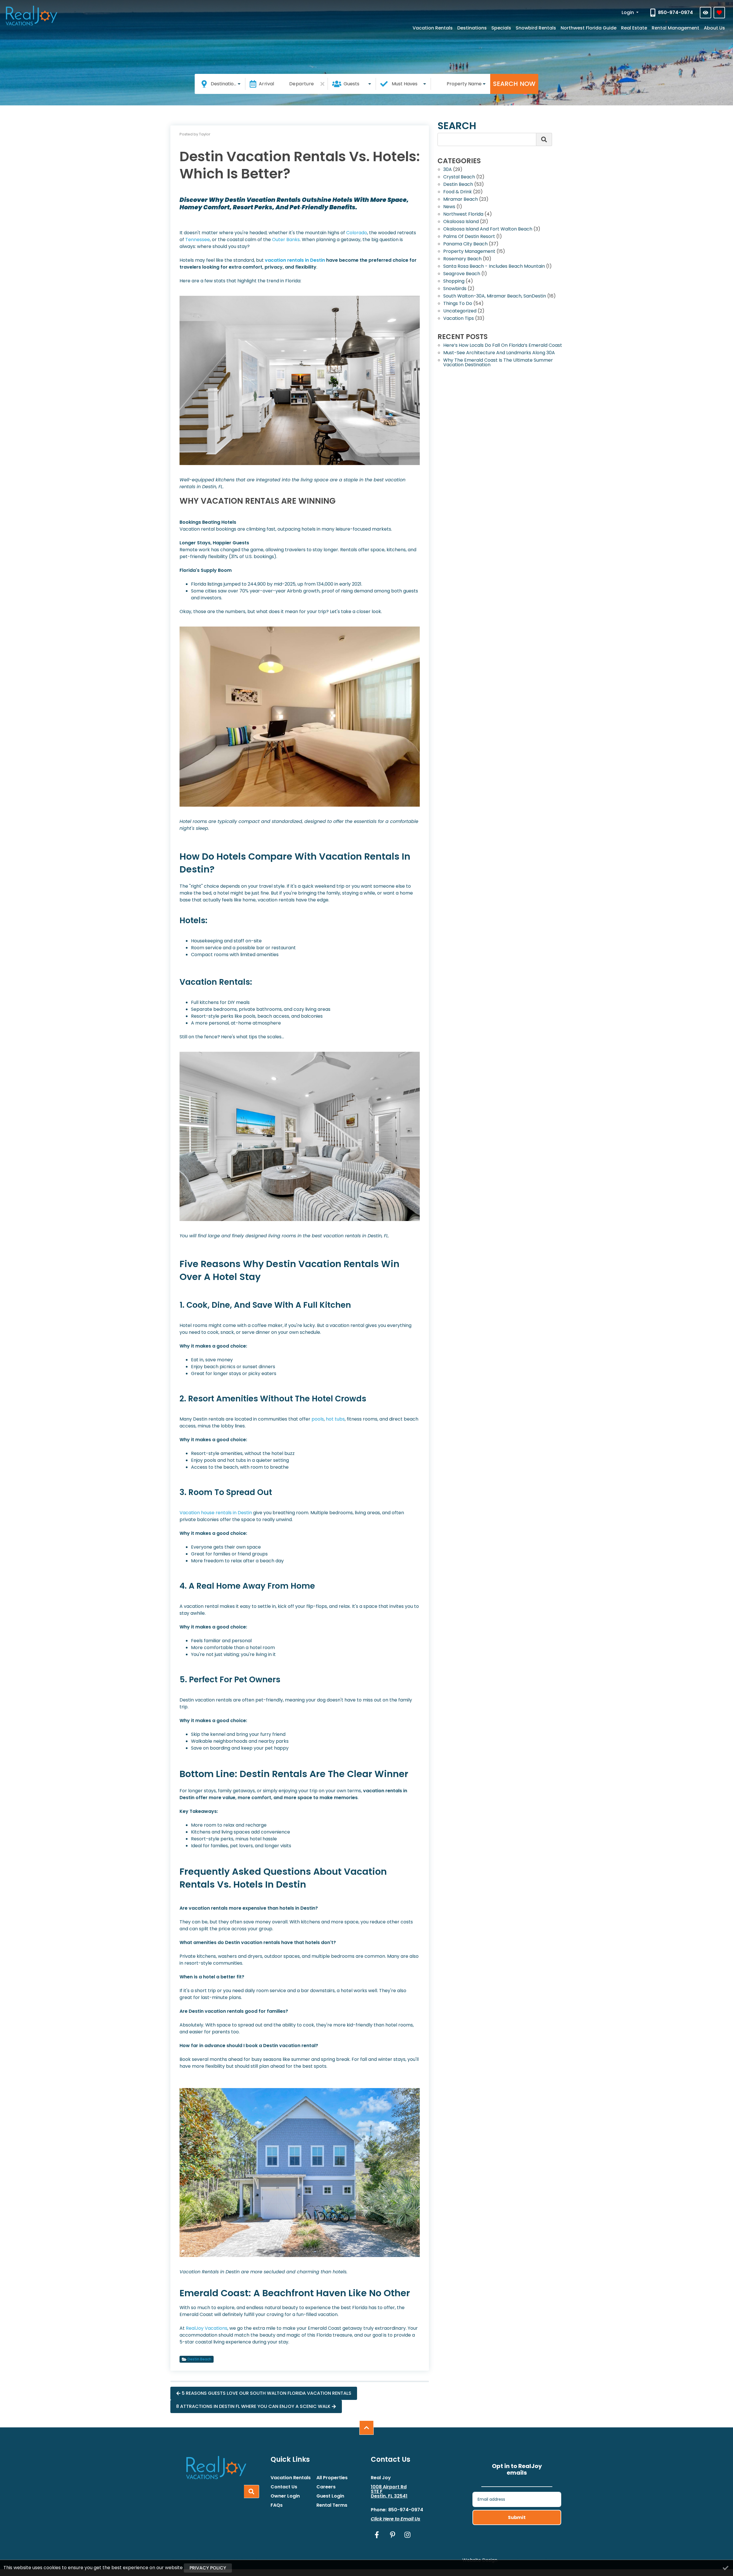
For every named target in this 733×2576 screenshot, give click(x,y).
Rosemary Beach (462, 259)
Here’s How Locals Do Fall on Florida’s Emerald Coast (503, 346)
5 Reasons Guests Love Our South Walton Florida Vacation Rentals (267, 2393)
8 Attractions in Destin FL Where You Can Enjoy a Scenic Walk (253, 2406)
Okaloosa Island (461, 222)
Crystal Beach (459, 177)
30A (448, 170)
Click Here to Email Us (396, 2519)
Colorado (357, 233)
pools (318, 1419)
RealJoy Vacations (207, 2328)
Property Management (469, 252)
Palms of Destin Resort (469, 237)
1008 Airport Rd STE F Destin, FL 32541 (389, 2492)
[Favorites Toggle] (719, 13)
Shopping (454, 282)
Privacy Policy (208, 2568)
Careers (326, 2487)
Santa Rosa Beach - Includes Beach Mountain (494, 267)
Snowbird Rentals (536, 28)
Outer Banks (286, 240)
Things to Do (458, 304)
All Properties (332, 2478)
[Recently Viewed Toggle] (706, 13)
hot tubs (335, 1419)
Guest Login (330, 2496)
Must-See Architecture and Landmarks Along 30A (499, 353)
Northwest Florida (463, 215)
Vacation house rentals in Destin (216, 1513)
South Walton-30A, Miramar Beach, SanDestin (495, 297)
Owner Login (285, 2496)
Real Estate (634, 28)
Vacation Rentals (433, 28)
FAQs (277, 2505)
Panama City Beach (465, 244)
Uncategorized (460, 311)
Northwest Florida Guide (589, 28)
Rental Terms (332, 2505)
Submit (517, 2517)
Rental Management (675, 28)
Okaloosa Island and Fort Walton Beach (488, 230)
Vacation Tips (459, 319)
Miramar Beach (461, 200)
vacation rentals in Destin (295, 260)
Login (628, 12)
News (449, 207)
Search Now (514, 84)
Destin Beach (199, 2359)
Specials (501, 28)
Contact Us (284, 2487)
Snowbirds (455, 289)
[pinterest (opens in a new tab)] (393, 2535)
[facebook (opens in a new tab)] (378, 2535)
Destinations (472, 28)
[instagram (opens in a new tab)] (407, 2535)
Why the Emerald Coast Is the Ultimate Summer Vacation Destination (498, 363)
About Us (714, 28)
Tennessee (198, 240)
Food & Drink (458, 192)
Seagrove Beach (462, 274)
